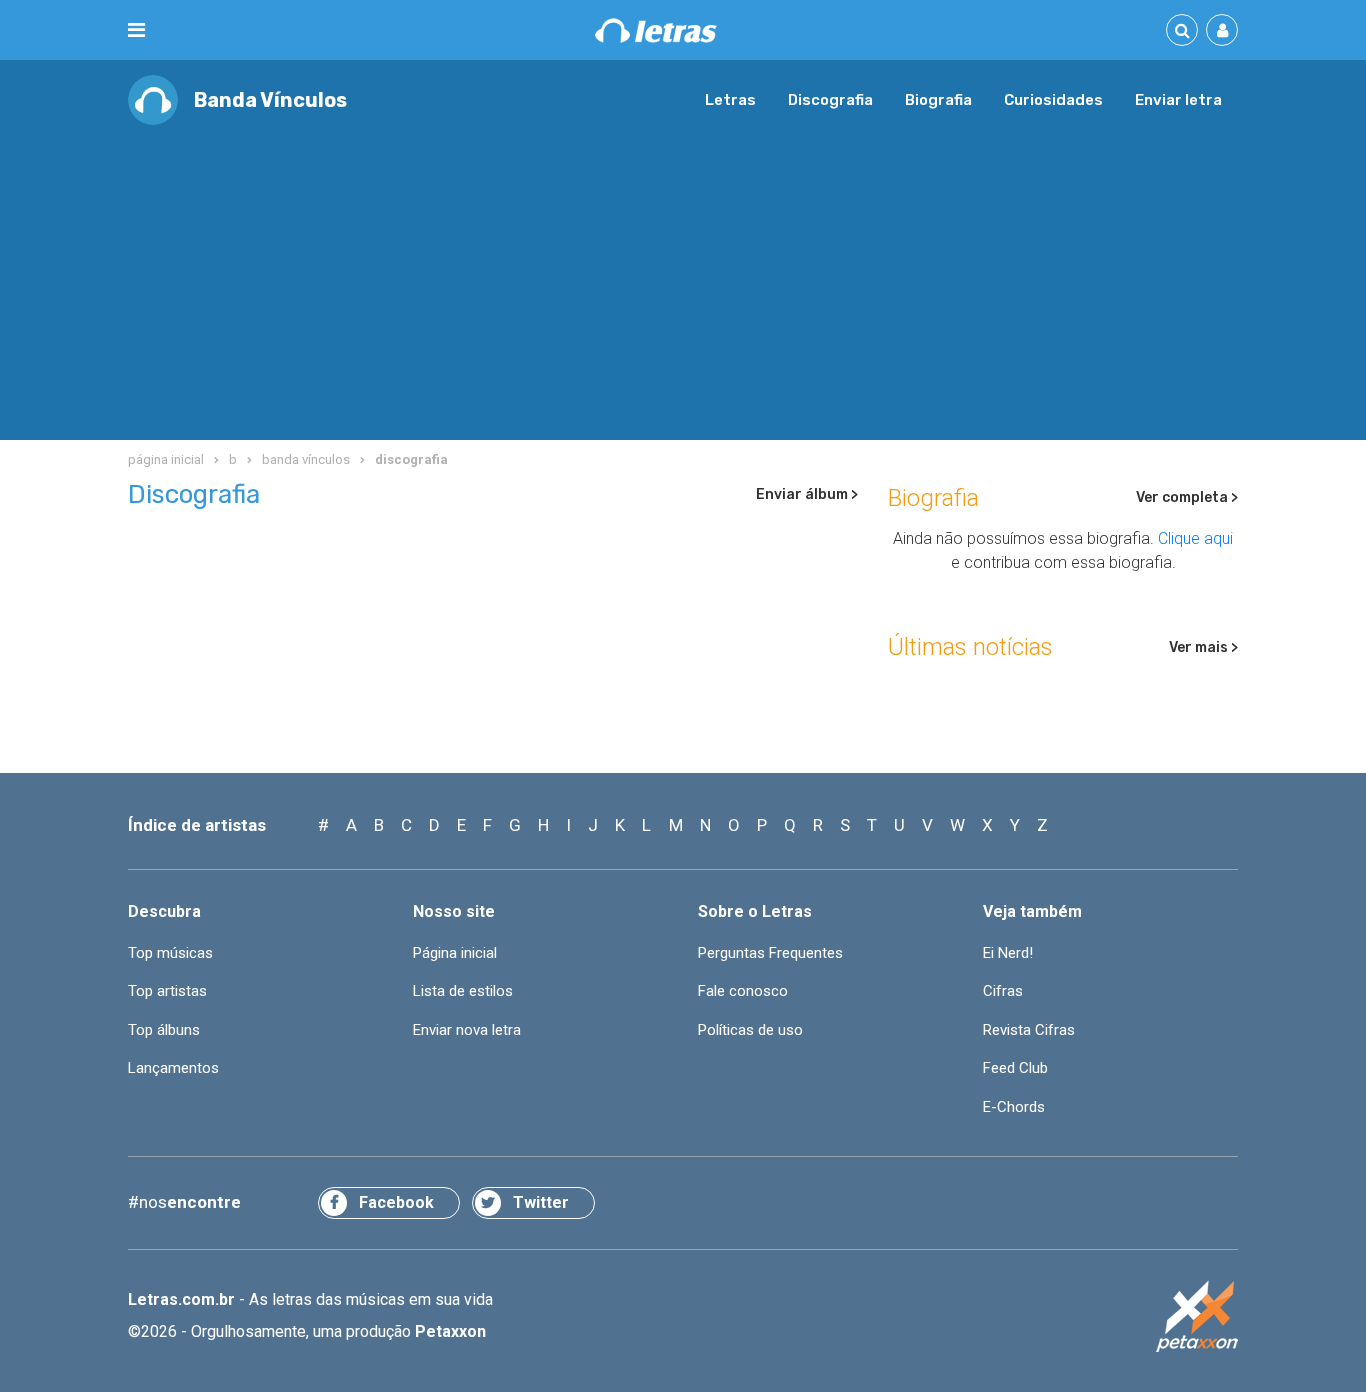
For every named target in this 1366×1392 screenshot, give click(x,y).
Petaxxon (450, 1331)
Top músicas (170, 953)
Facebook (396, 1202)
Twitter (541, 1202)
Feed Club (1015, 1068)
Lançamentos (173, 1068)
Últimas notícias (970, 647)
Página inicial (455, 953)
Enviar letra (1178, 100)
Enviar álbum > (807, 494)
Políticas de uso (750, 1030)
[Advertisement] (683, 275)
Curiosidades (1053, 100)
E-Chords (1014, 1107)
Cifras (1003, 991)
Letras (730, 100)
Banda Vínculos (270, 100)
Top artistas (167, 991)
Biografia (938, 100)
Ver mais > (1203, 647)
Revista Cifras (1029, 1030)
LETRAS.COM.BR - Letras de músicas (656, 30)
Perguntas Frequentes (770, 953)
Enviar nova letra (467, 1030)
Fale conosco (743, 991)
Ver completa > (1187, 497)
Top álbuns (164, 1030)
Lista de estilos (463, 991)
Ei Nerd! (1008, 953)
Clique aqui (1195, 538)
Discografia (830, 100)
